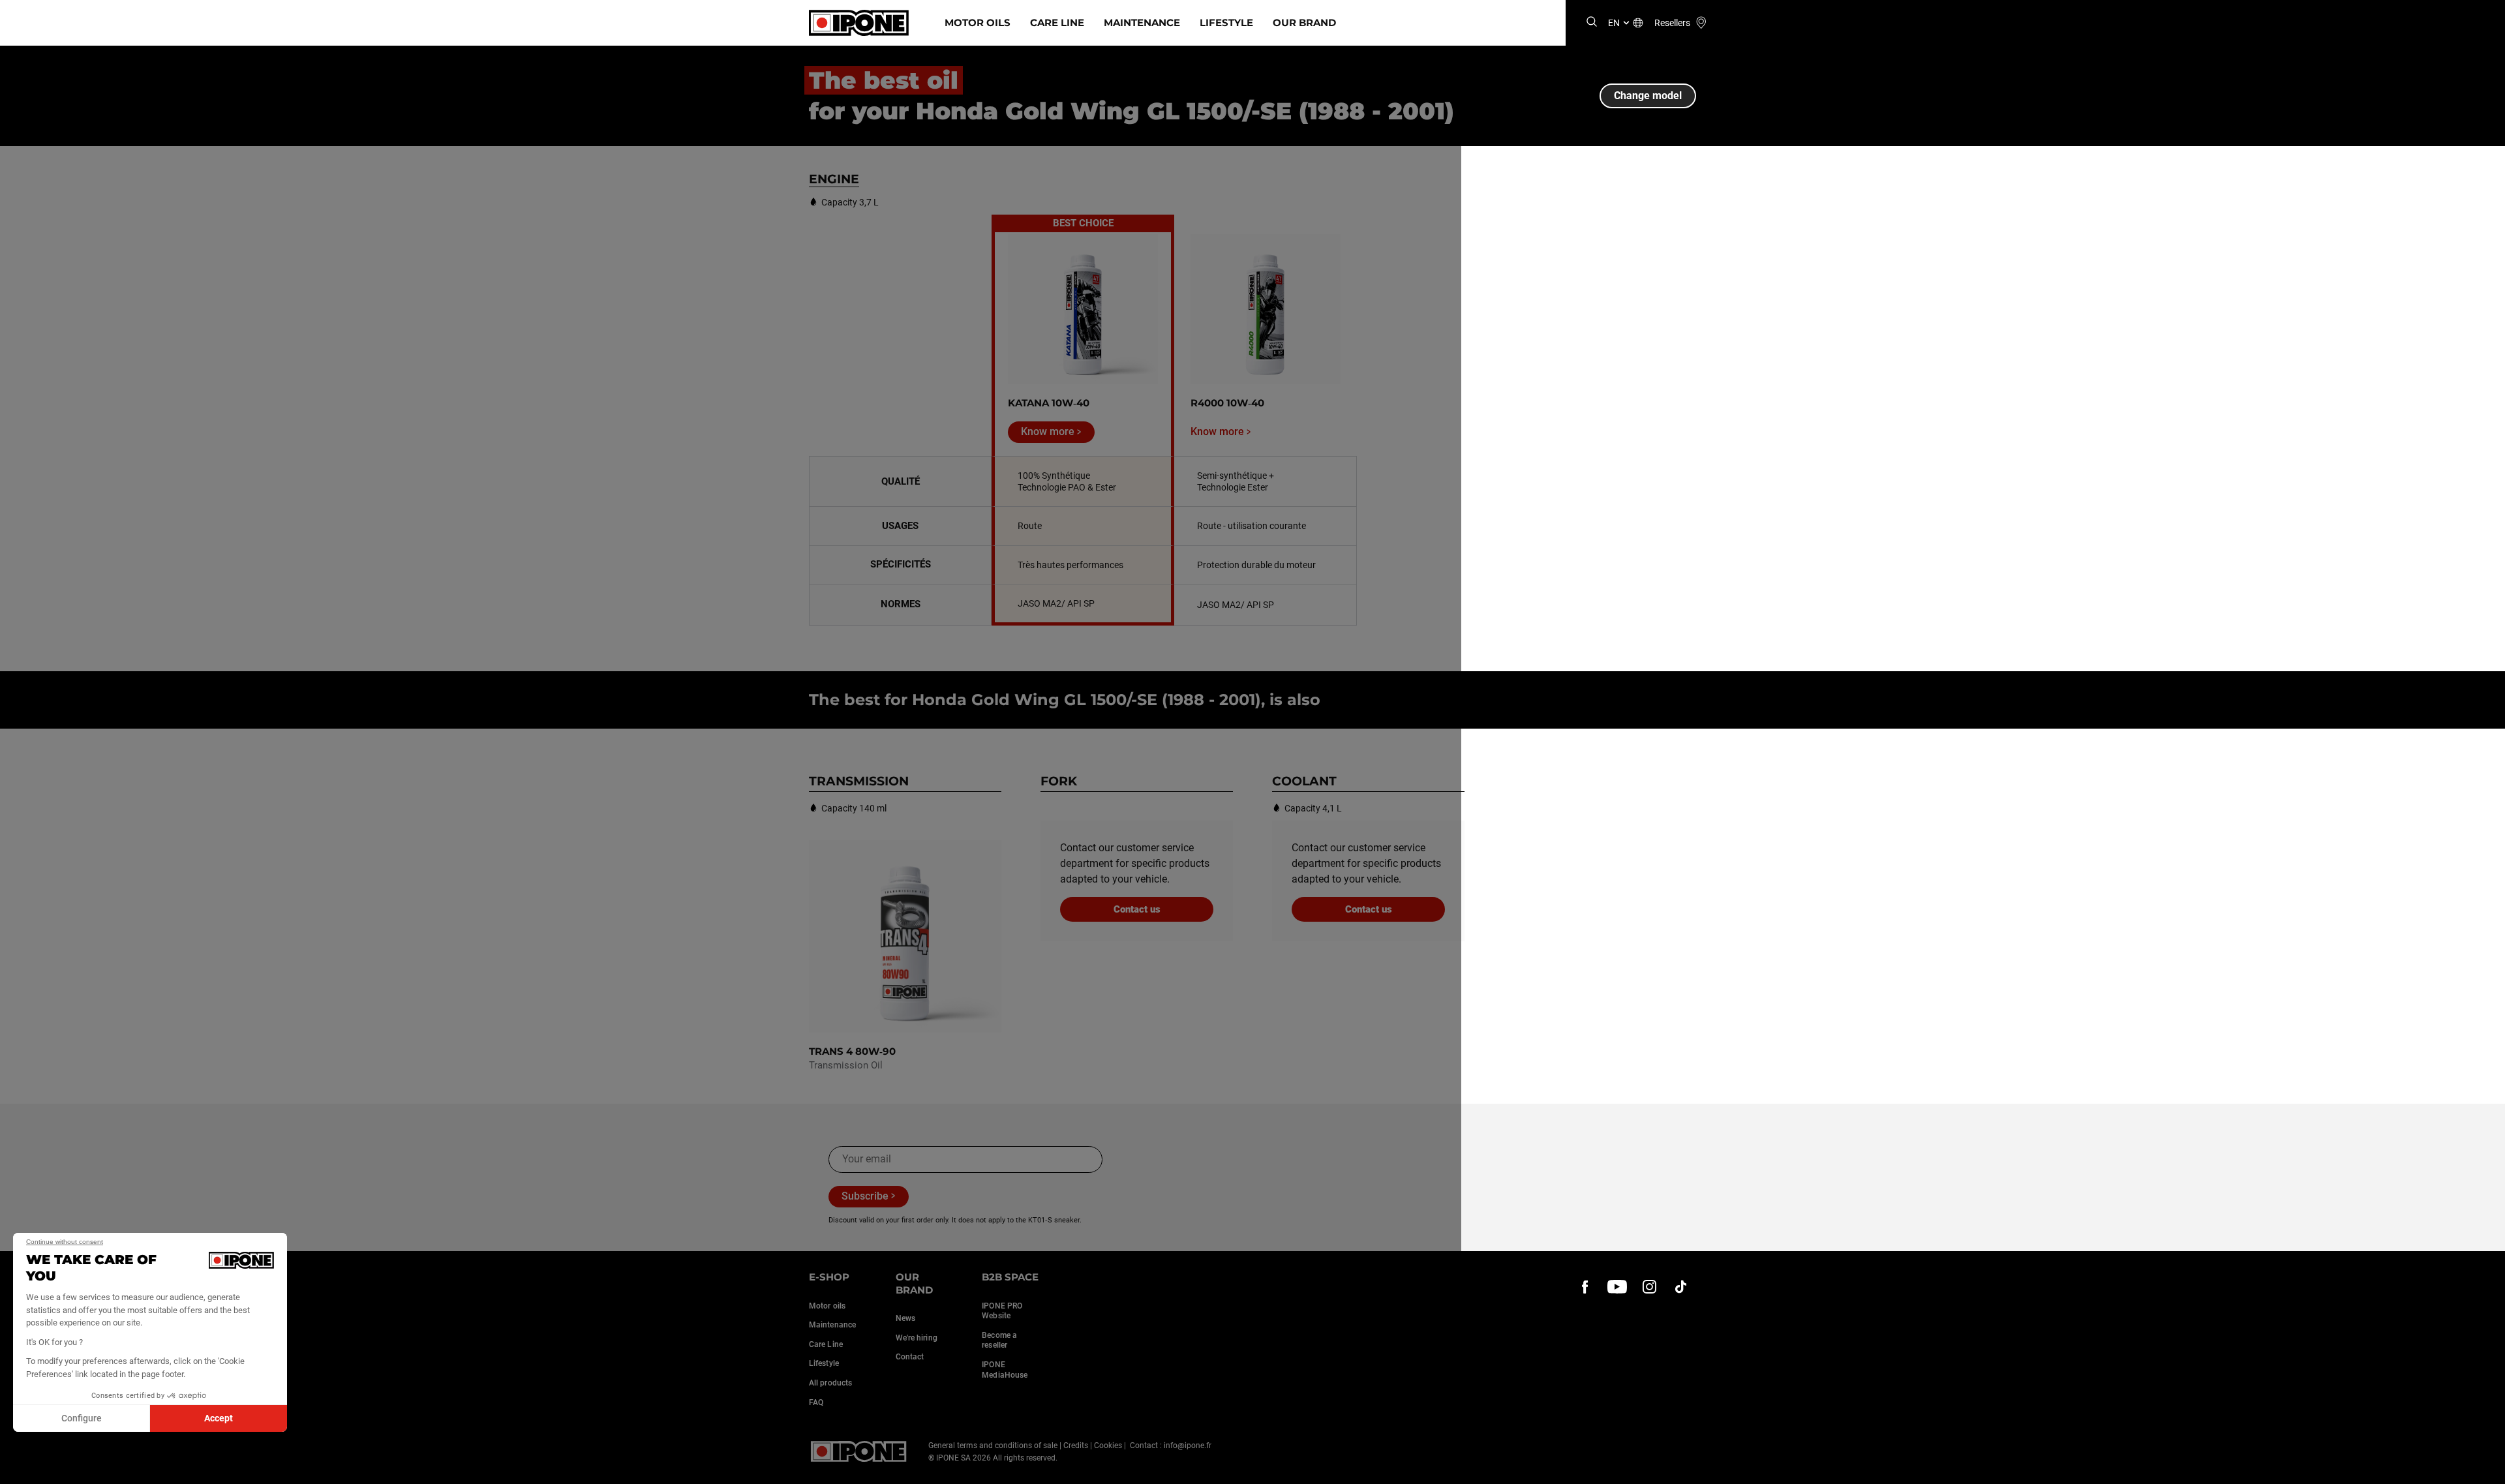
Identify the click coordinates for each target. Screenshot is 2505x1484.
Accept (219, 1418)
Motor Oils (978, 23)
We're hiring (917, 1338)
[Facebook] (1585, 1286)
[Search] (1592, 23)
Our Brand (1304, 23)
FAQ (816, 1402)
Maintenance (1142, 23)
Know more (1048, 432)
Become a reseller (999, 1340)
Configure (82, 1418)
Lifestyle (1226, 23)
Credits (1076, 1446)
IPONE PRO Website (1002, 1311)
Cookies (1108, 1446)
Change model (1648, 96)
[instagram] (1649, 1286)
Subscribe (865, 1196)
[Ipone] (859, 1451)
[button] (20, 1470)
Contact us (1137, 909)
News (905, 1318)
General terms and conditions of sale (993, 1446)
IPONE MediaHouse (1005, 1370)
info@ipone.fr (1188, 1446)
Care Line (1057, 23)
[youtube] (1617, 1286)
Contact (910, 1357)
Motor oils (827, 1306)
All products (830, 1383)
